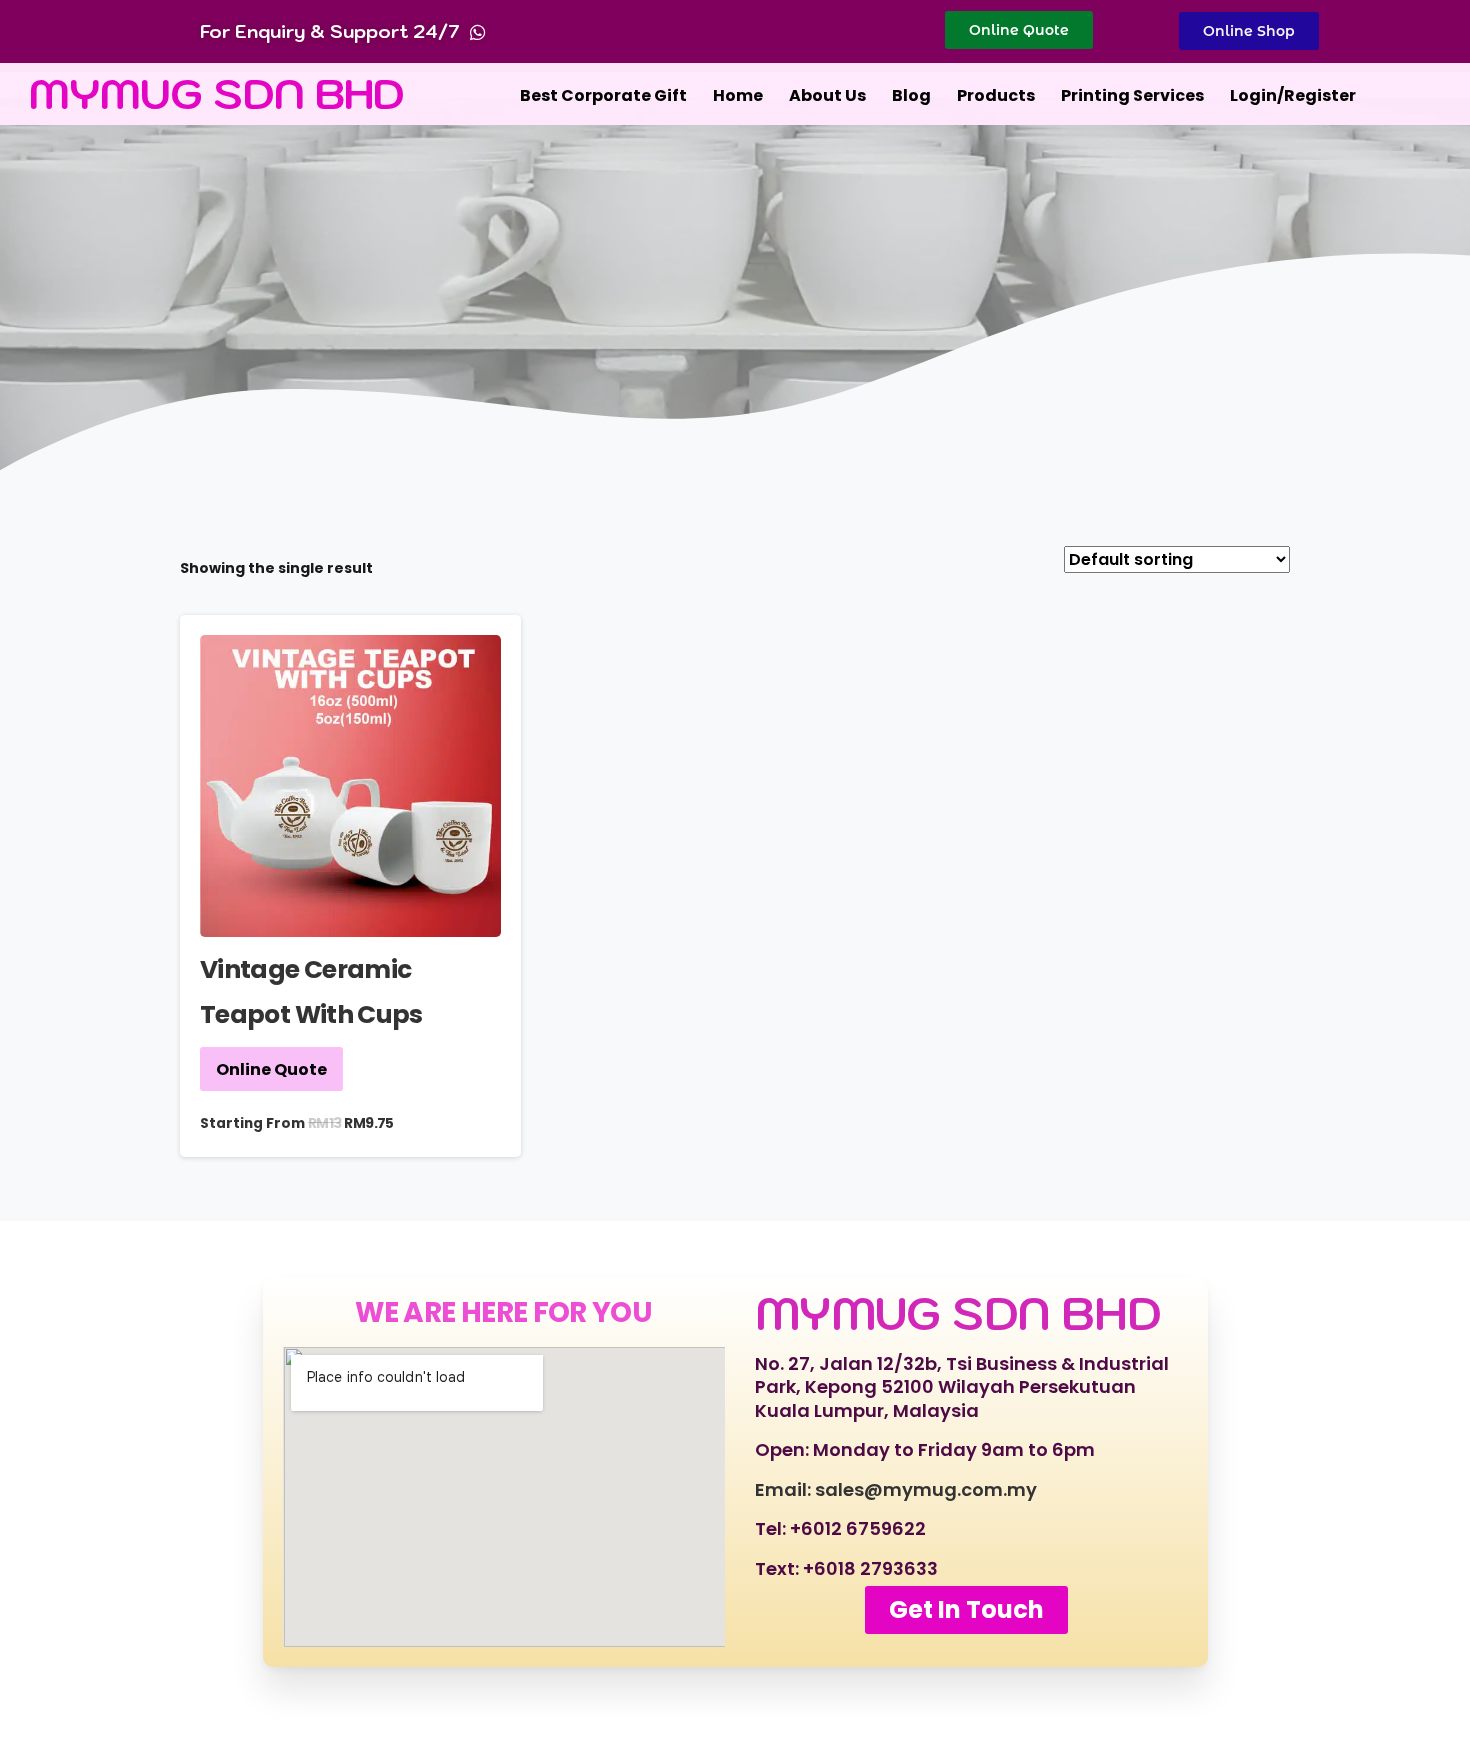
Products (996, 95)
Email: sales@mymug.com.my (896, 1489)
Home (738, 95)
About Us (827, 95)
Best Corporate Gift (603, 95)
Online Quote (271, 1069)
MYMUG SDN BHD (217, 93)
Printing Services (1132, 95)
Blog (911, 95)
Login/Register (1293, 95)
